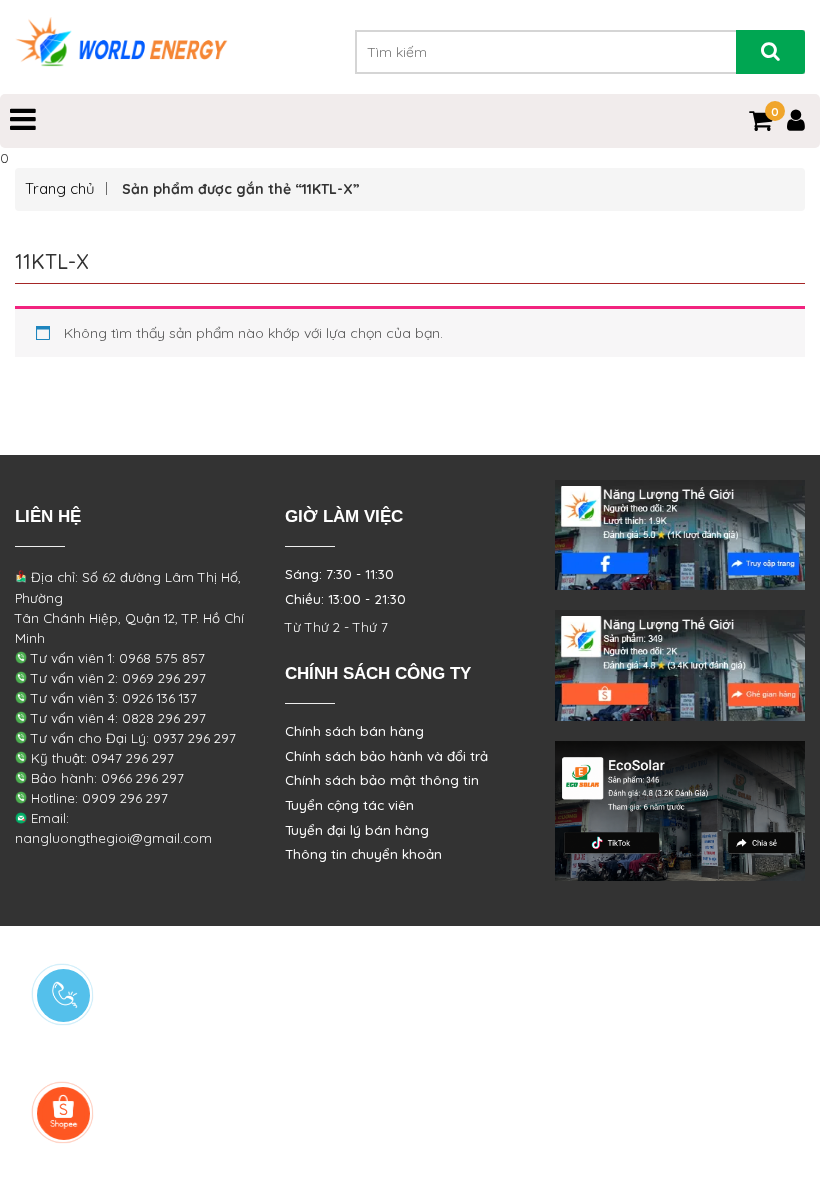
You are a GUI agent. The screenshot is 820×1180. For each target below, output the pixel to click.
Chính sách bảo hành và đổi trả (386, 756)
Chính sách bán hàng (354, 731)
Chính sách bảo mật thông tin (382, 780)
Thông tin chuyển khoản (363, 854)
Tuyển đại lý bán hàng (357, 830)
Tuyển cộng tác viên (349, 805)
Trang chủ (60, 188)
